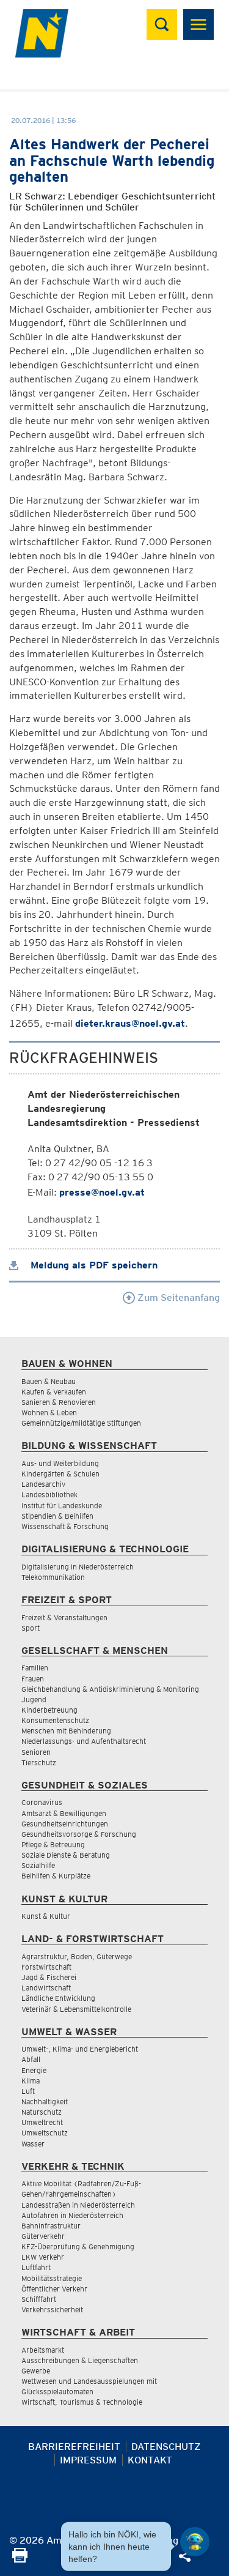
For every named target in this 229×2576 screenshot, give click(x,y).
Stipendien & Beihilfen (57, 1516)
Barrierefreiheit (74, 2447)
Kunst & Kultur (46, 1916)
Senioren (36, 1752)
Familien (35, 1668)
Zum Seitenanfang (177, 1297)
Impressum (88, 2460)
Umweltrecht (42, 2122)
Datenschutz (166, 2447)
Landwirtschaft (46, 1988)
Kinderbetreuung (49, 1710)
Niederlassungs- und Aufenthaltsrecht (84, 1741)
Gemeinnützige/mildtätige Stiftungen (81, 1423)
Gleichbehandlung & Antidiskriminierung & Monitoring (110, 1689)
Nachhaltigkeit (45, 2101)
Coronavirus (42, 1802)
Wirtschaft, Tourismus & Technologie (82, 2402)
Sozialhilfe (38, 1865)
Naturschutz (42, 2112)
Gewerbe (36, 2371)
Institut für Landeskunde (62, 1506)
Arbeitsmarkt (43, 2350)
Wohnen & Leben (49, 1413)
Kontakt (150, 2460)
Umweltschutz (45, 2133)
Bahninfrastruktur (51, 2226)
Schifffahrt (39, 2299)
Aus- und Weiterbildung (60, 1463)
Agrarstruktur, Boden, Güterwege (77, 1956)
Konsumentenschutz (55, 1720)
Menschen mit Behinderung (66, 1731)
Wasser (33, 2144)
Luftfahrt (36, 2267)
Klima (31, 2081)
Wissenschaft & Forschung (65, 1526)
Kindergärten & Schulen (60, 1474)
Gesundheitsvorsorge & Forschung (79, 1834)
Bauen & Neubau (49, 1381)
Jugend (34, 1699)
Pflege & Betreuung (53, 1845)
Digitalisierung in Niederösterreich (78, 1567)
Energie (34, 2070)
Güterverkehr (43, 2236)
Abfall (31, 2059)
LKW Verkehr (43, 2257)
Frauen (33, 1679)
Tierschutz (39, 1763)
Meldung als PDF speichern (93, 1265)
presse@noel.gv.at (102, 1192)
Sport (31, 1628)
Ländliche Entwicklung (58, 1998)
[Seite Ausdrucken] (20, 2559)
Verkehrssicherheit (52, 2310)
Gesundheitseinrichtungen (65, 1824)
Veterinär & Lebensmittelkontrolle (76, 2009)
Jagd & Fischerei (49, 1977)
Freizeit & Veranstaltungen (64, 1617)
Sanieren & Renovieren (59, 1402)
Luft (28, 2091)
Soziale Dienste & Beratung (66, 1855)
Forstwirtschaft (46, 1967)
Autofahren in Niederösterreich (72, 2215)
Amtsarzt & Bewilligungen (64, 1813)
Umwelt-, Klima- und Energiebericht (80, 2049)
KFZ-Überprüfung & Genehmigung (78, 2247)
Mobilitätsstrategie (52, 2278)
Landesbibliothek (49, 1495)
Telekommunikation (53, 1577)
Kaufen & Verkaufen (54, 1392)
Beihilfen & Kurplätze (56, 1876)
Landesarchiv (43, 1484)
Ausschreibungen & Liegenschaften (80, 2360)
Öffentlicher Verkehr (54, 2289)
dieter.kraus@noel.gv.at (130, 1023)
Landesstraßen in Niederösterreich (78, 2205)
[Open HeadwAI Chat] (195, 2542)
